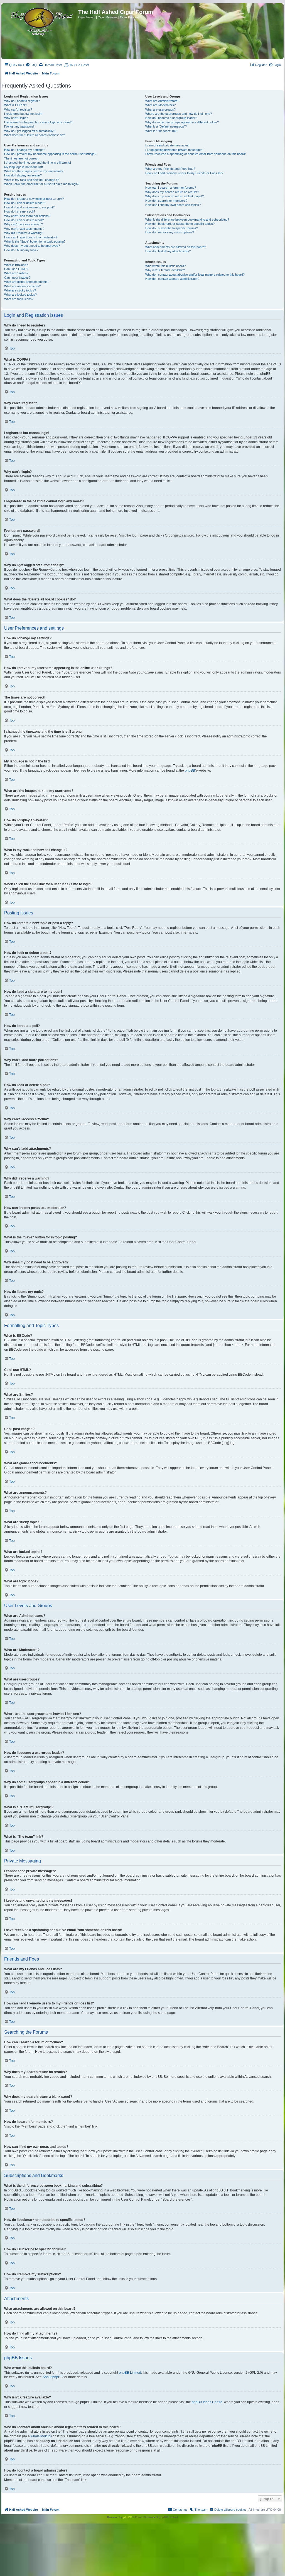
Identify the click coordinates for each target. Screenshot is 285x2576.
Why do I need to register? (22, 101)
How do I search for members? (166, 201)
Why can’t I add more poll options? (27, 216)
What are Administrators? (162, 101)
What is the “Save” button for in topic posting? (35, 241)
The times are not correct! (22, 158)
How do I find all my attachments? (168, 251)
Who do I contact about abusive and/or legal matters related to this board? (195, 275)
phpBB (190, 770)
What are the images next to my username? (34, 171)
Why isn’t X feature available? (165, 270)
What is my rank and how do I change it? (32, 180)
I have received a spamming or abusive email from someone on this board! (196, 154)
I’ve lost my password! (19, 126)
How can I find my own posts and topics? (173, 205)
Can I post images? (17, 278)
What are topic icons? (19, 299)
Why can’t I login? (16, 118)
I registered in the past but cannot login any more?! (38, 122)
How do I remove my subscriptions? (170, 232)
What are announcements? (22, 286)
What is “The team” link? (162, 131)
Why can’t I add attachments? (24, 229)
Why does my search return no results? (172, 192)
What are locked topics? (20, 295)
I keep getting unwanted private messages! (174, 150)
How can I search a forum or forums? (171, 188)
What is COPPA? (16, 105)
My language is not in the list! (24, 167)
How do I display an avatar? (23, 175)
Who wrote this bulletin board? (165, 266)
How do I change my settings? (25, 150)
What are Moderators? (160, 105)
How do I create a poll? (20, 211)
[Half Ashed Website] (40, 21)
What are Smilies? (16, 273)
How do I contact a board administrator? (172, 279)
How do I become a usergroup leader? (171, 118)
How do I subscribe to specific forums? (172, 228)
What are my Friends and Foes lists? (170, 169)
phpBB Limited (130, 2373)
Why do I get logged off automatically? (30, 131)
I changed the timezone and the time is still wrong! (38, 163)
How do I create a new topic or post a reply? (34, 199)
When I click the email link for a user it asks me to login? (42, 184)
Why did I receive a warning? (24, 233)
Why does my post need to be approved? (32, 246)
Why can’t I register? (18, 109)
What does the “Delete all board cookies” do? (35, 135)
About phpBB (53, 2377)
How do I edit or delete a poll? (24, 220)
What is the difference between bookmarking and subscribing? (187, 220)
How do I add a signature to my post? (29, 207)
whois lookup (41, 2436)
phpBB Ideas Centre (207, 2402)
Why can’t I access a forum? (24, 224)
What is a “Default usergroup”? (166, 126)
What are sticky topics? (20, 290)
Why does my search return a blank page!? (175, 196)
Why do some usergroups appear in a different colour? (182, 122)
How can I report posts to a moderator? (31, 237)
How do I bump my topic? (21, 250)
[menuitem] (31, 65)
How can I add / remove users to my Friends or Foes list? (184, 173)
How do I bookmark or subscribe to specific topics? (180, 224)
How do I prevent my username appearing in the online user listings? (50, 154)
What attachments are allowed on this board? (176, 247)
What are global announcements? (27, 282)
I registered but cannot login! (23, 114)
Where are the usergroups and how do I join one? (179, 114)
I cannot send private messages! (167, 145)
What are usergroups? (160, 109)
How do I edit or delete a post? (25, 203)
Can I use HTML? (16, 269)
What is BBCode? (16, 265)
